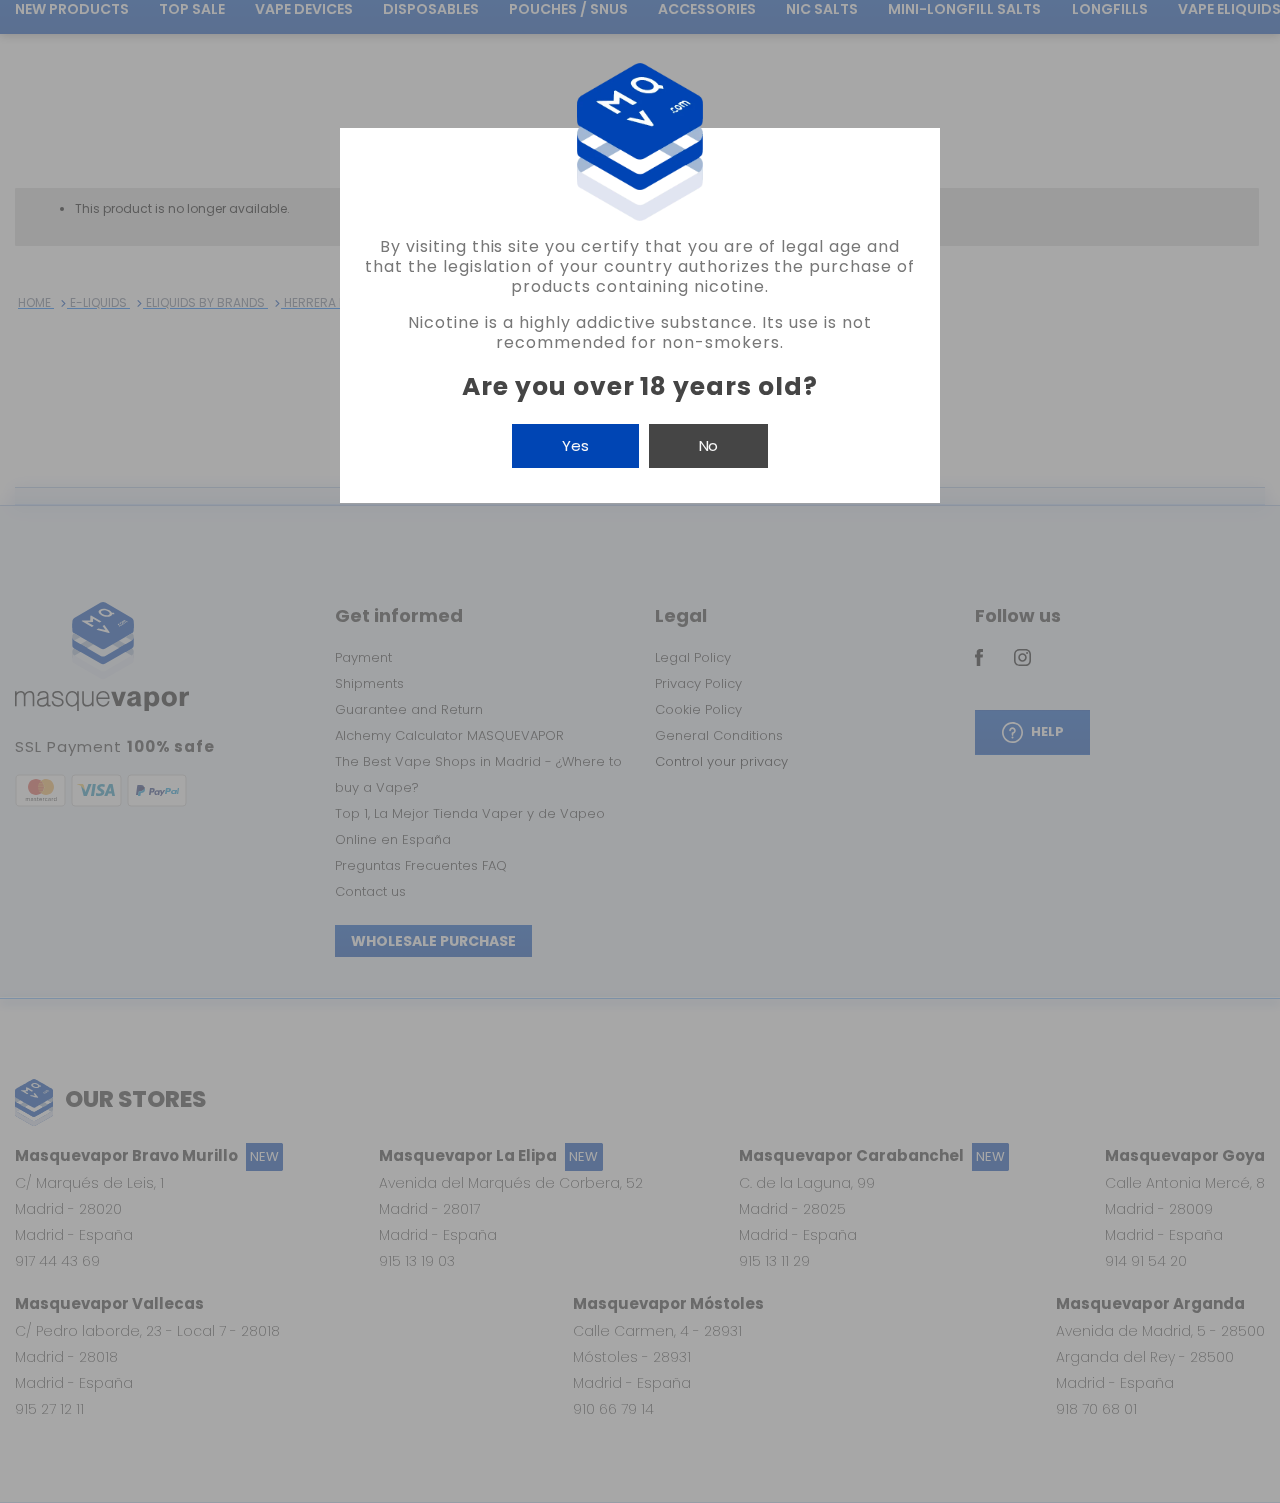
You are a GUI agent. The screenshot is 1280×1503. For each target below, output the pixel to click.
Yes (575, 445)
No (708, 445)
